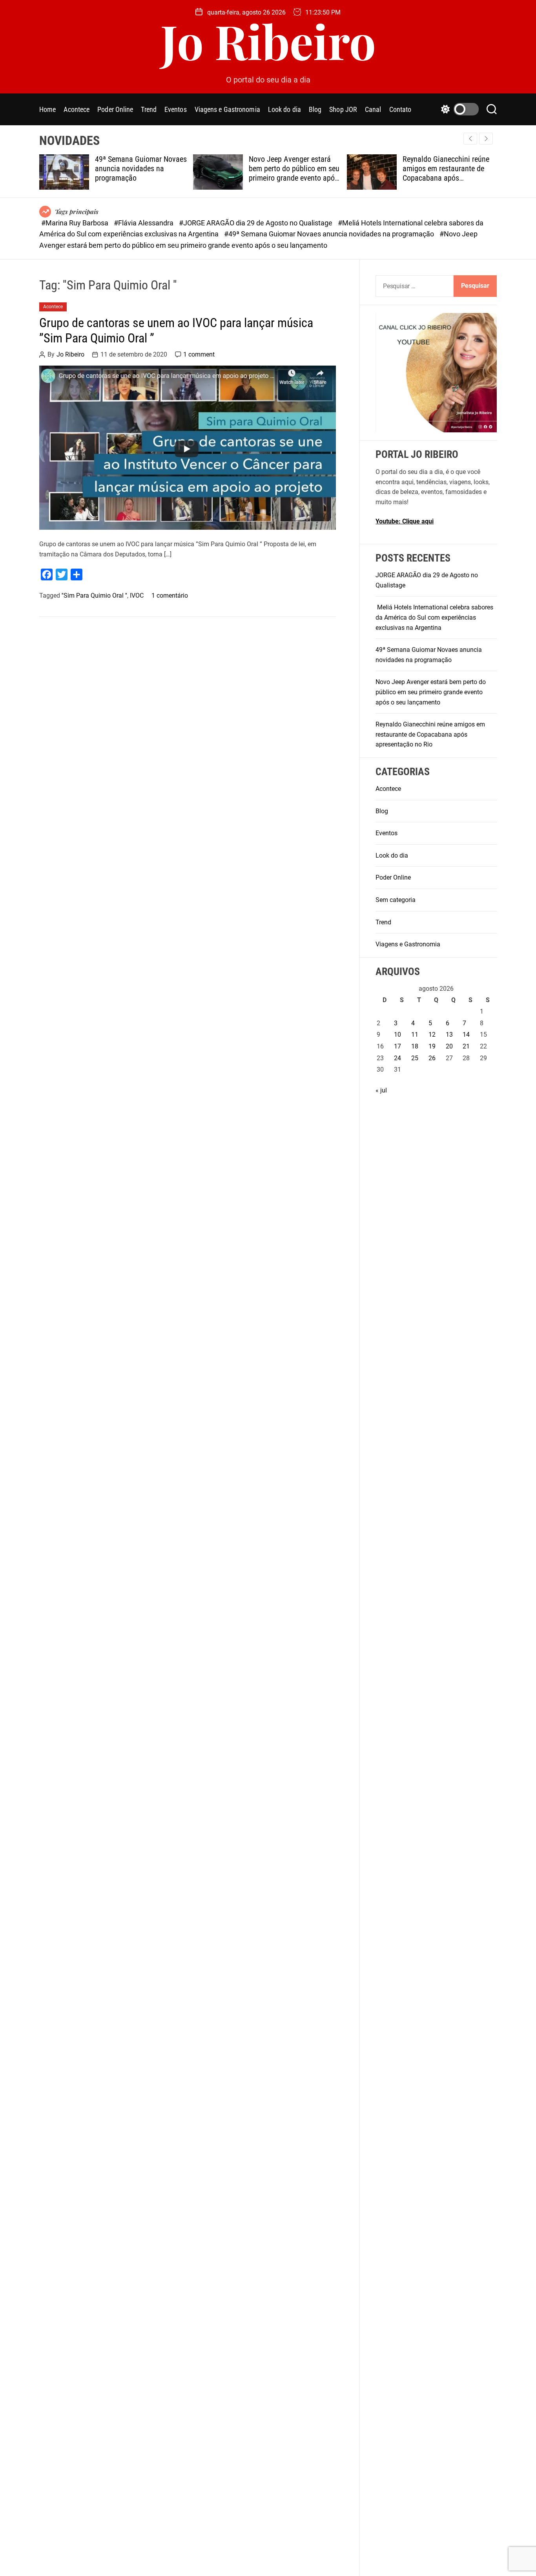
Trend (149, 109)
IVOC (137, 596)
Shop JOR (343, 109)
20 (449, 1046)
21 (466, 1046)
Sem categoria (396, 900)
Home (47, 109)
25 (415, 1058)
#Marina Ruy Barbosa (76, 223)
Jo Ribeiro (268, 40)
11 (415, 1035)
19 (432, 1046)
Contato (400, 109)
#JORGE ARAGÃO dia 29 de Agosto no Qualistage (256, 223)
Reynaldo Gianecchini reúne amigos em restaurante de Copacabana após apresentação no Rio (446, 173)
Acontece (77, 109)
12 (432, 1035)
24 (397, 1058)
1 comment (199, 355)
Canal (373, 109)
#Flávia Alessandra (144, 223)
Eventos (176, 109)
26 (432, 1058)
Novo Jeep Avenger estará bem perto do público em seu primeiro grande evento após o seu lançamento (294, 173)
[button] (486, 139)
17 (397, 1046)
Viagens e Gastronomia (227, 109)
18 (415, 1046)
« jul (381, 1090)
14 (466, 1035)
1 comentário (170, 596)
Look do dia (284, 109)
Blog (315, 109)
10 (397, 1035)
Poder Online (115, 109)
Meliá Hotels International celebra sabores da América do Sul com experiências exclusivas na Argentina (434, 617)
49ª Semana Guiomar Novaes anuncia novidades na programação (141, 168)
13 (449, 1035)
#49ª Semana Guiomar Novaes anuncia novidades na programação (330, 234)
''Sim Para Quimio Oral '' (94, 596)
